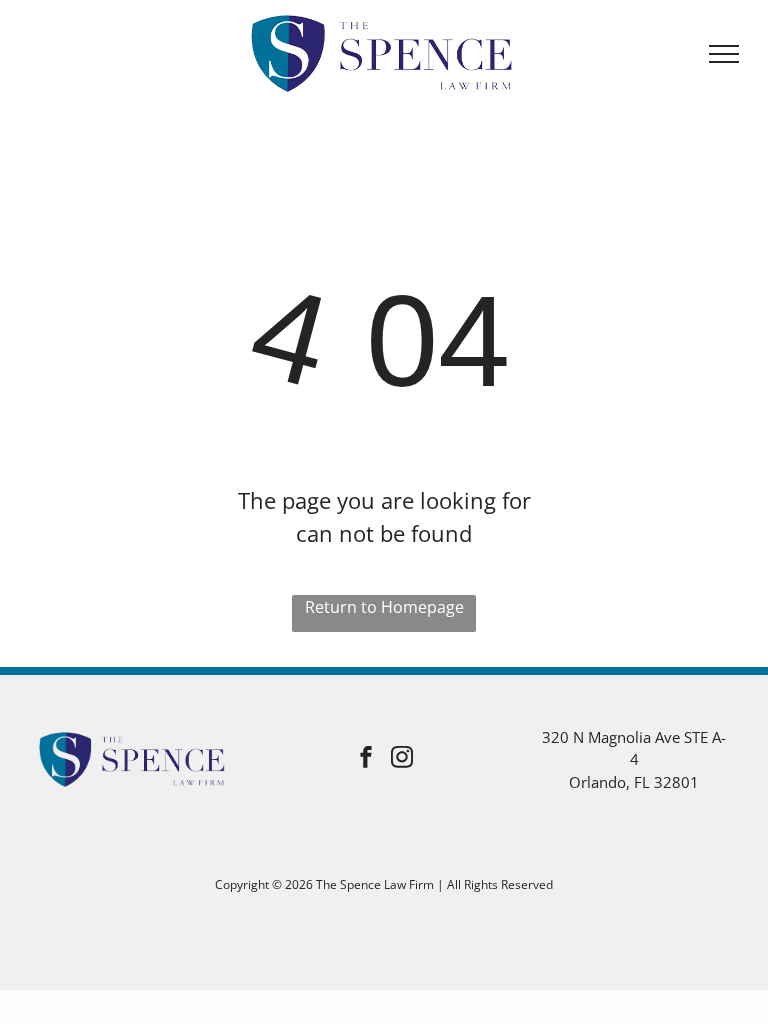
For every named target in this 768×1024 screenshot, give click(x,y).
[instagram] (402, 759)
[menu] (724, 54)
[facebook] (366, 759)
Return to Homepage (384, 607)
